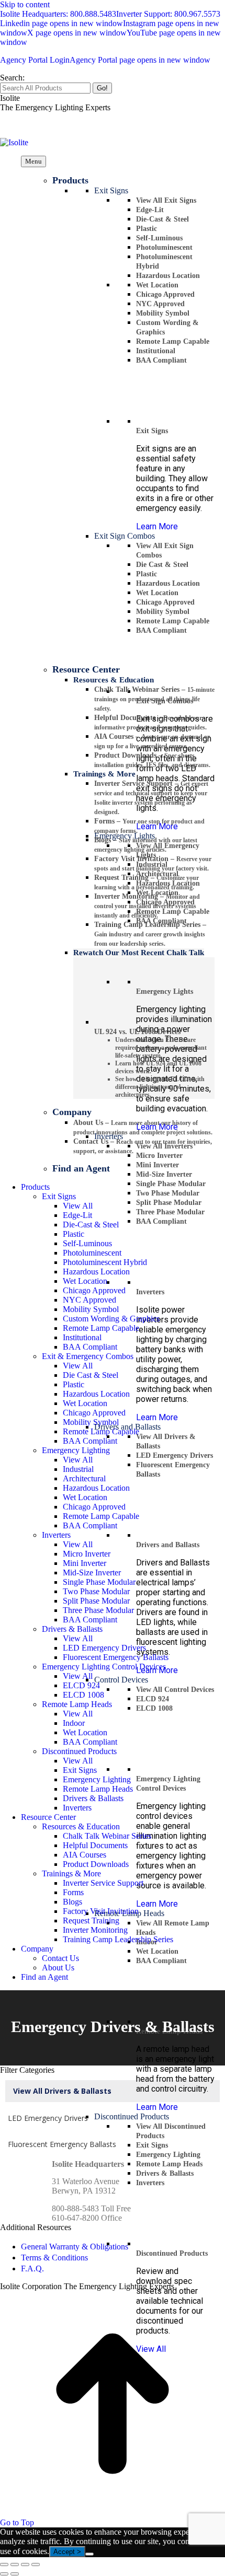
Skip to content (25, 4)
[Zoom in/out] (36, 2565)
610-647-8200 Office (87, 2218)
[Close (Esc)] (4, 2565)
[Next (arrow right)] (15, 2574)
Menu (33, 161)
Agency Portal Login (105, 60)
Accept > (67, 2552)
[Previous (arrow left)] (4, 2574)
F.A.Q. (32, 2268)
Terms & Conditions (54, 2258)
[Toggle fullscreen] (25, 2565)
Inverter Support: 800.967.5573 (168, 14)
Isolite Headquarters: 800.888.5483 (58, 14)
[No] (89, 2554)
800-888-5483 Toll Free (91, 2208)
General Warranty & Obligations (75, 2247)
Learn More (157, 526)
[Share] (15, 2565)
